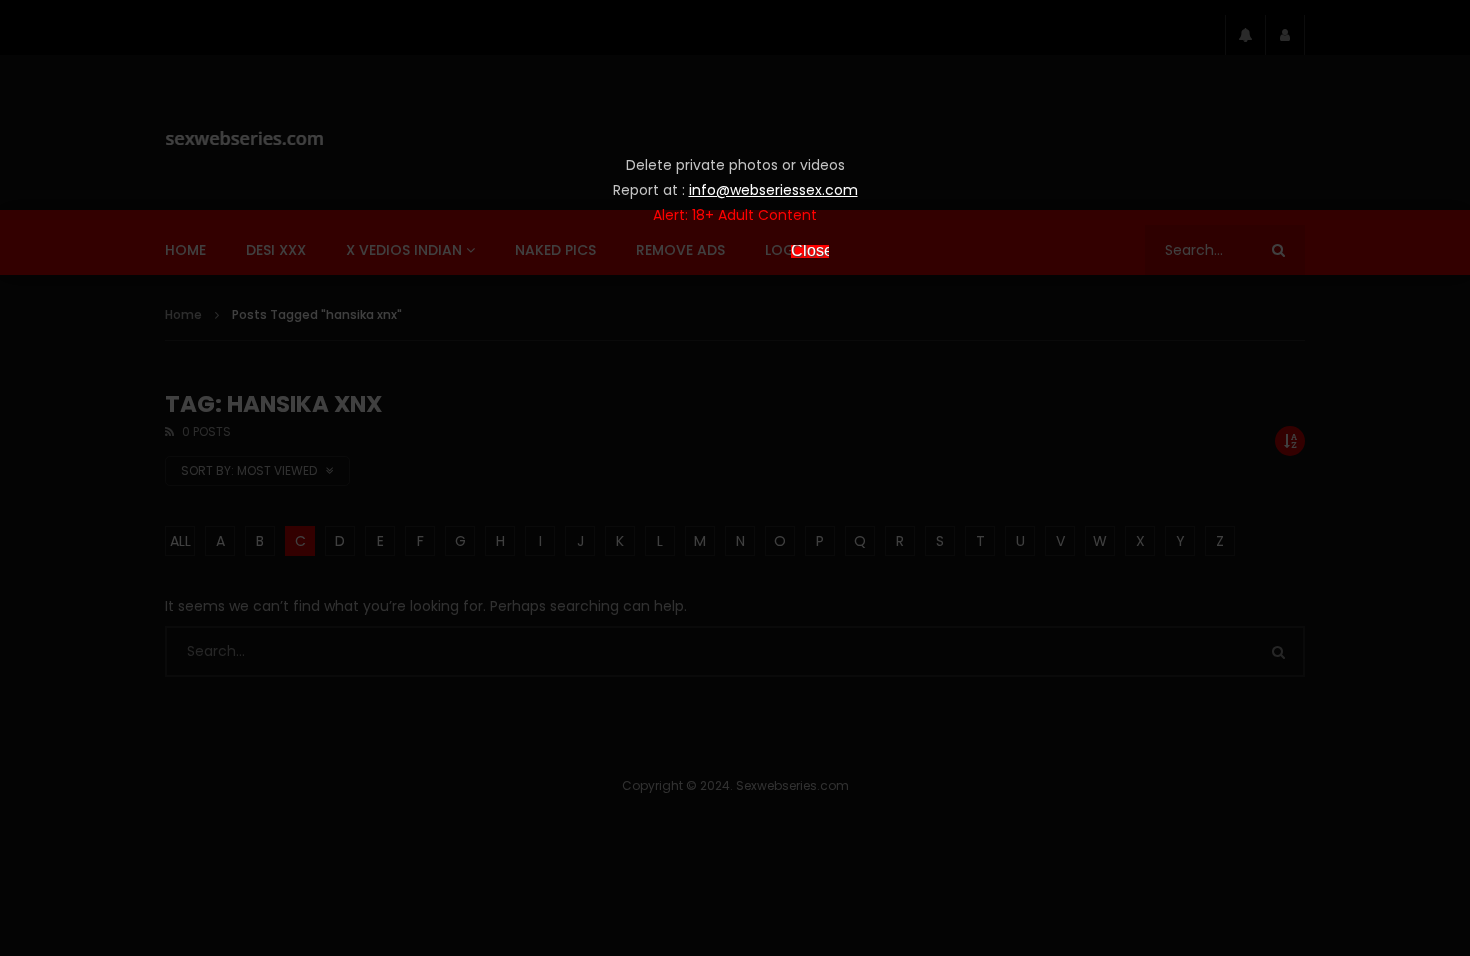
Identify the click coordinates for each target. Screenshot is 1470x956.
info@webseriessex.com (773, 190)
